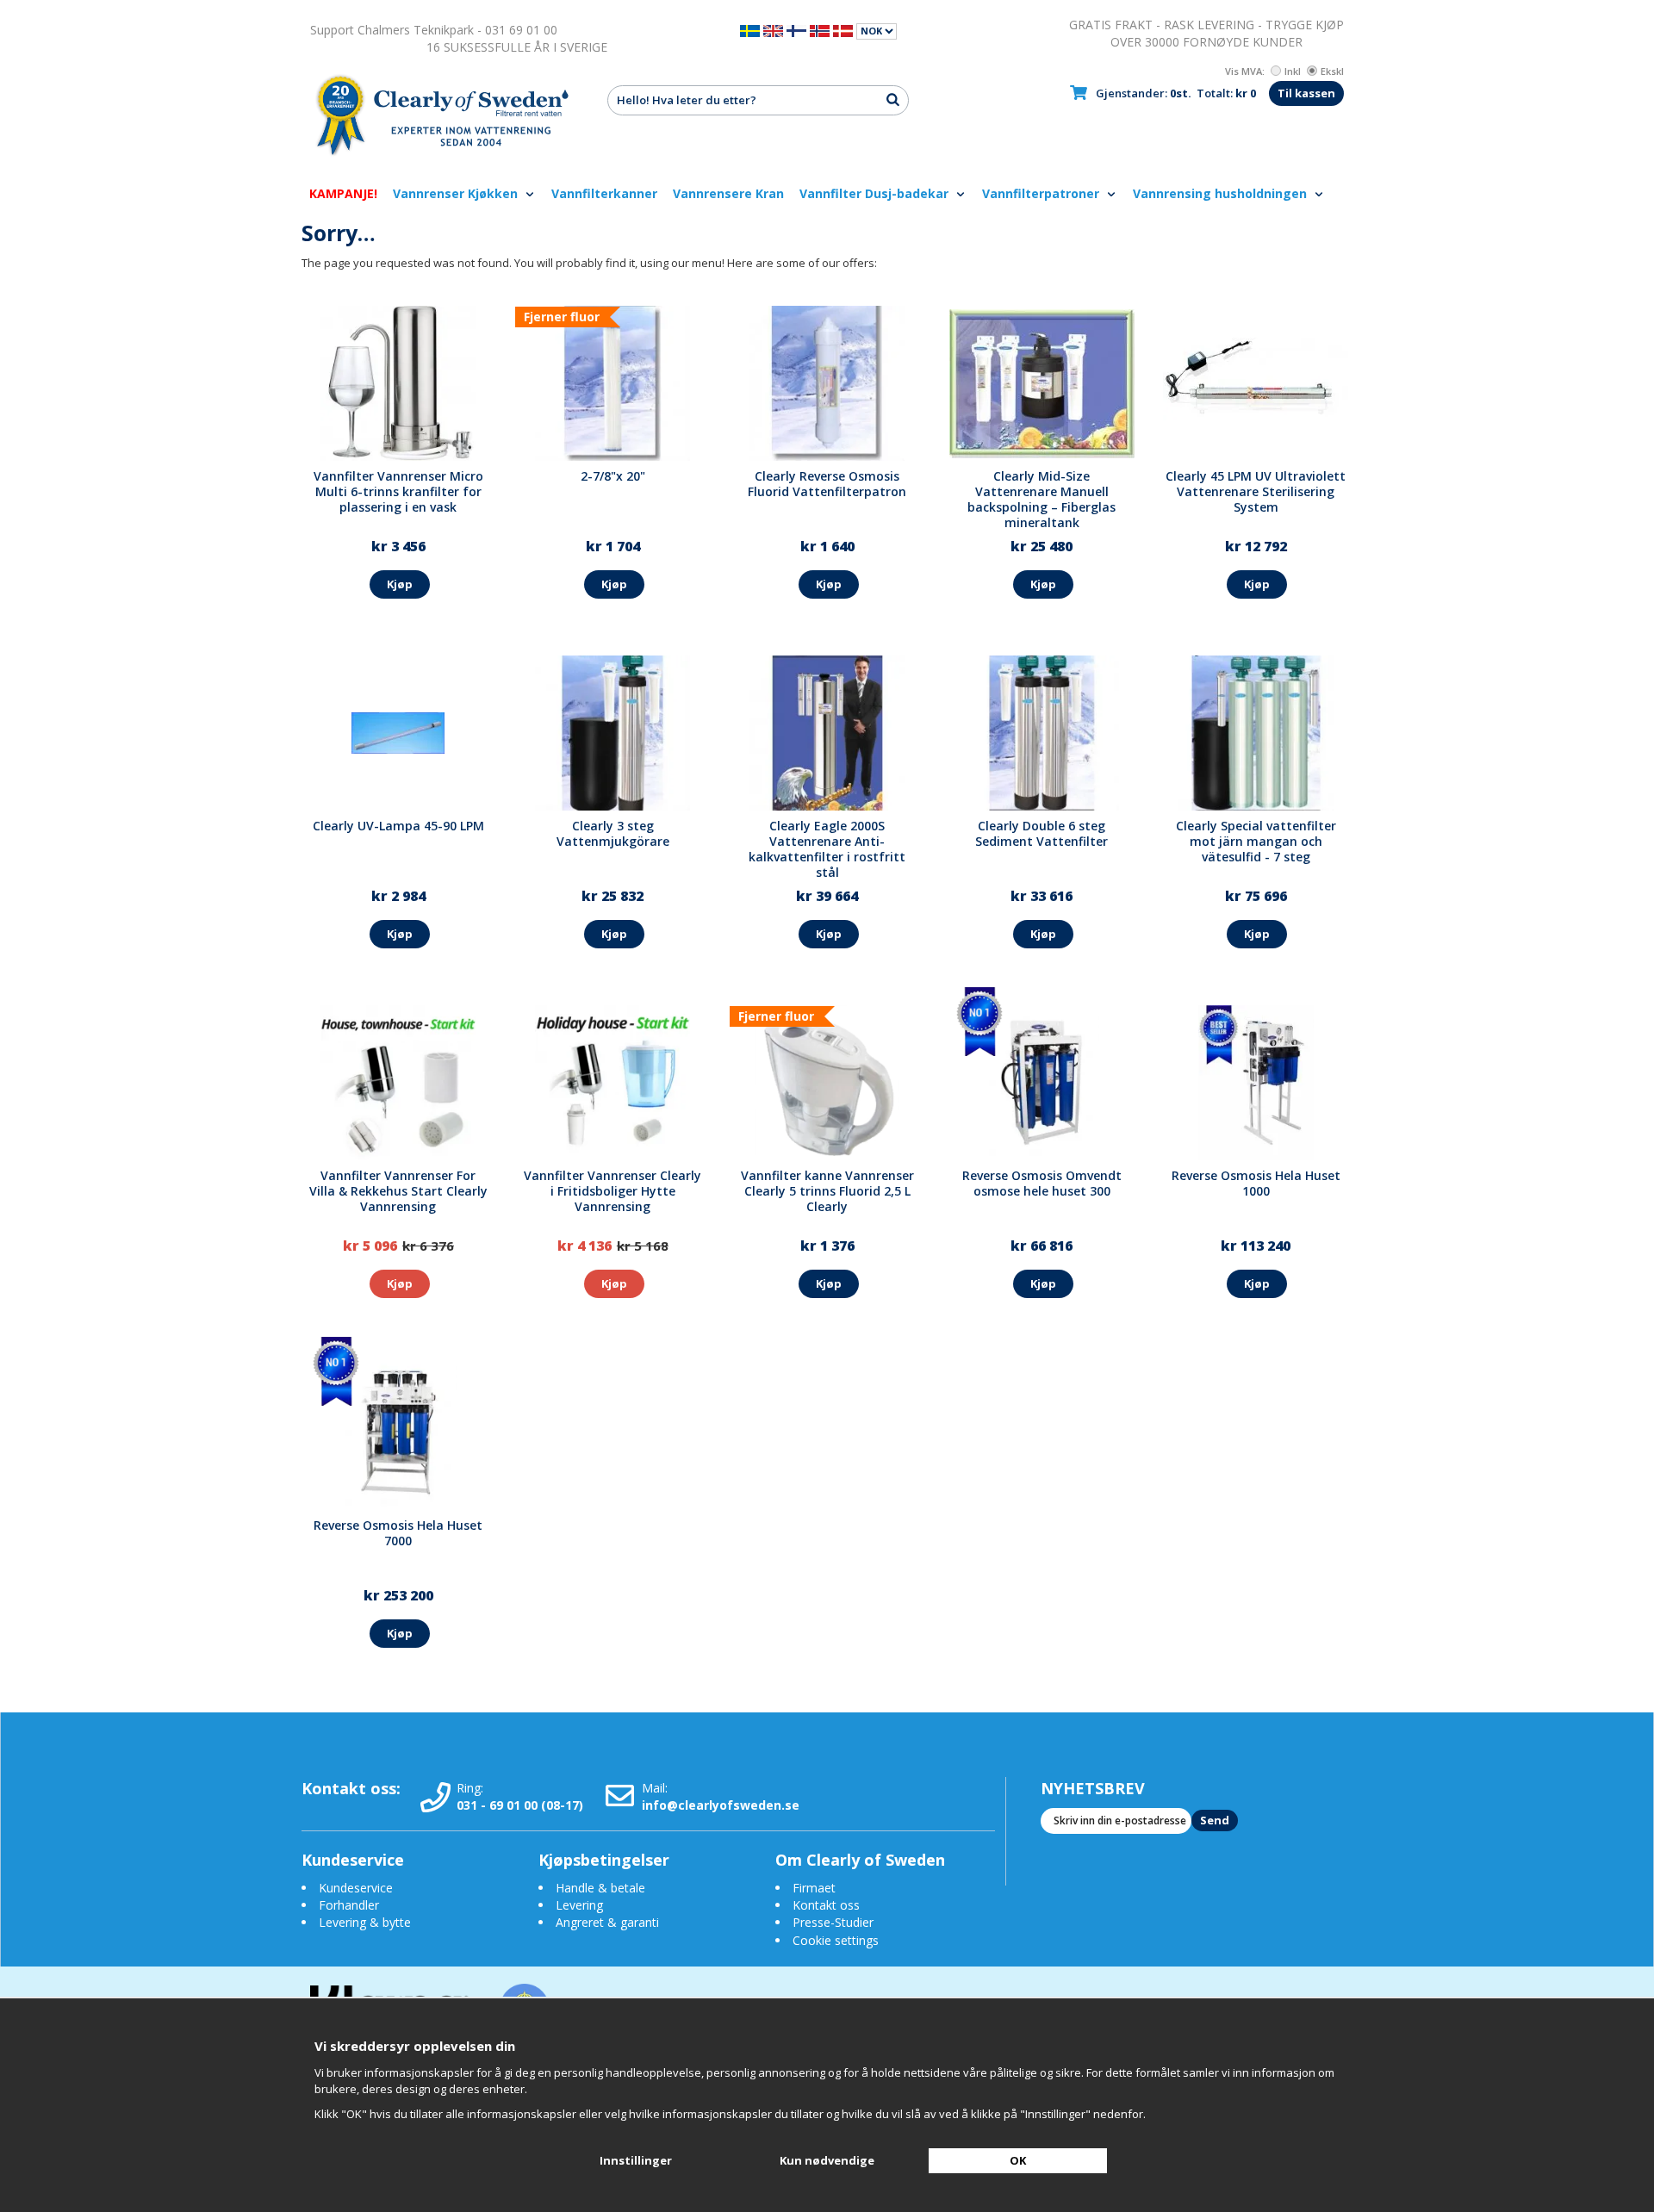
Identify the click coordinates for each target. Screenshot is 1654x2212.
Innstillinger (636, 2160)
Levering (579, 1905)
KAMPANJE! (343, 193)
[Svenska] (750, 30)
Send (1215, 1820)
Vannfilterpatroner (1042, 193)
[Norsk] (820, 30)
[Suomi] (796, 30)
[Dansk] (843, 30)
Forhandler (349, 1905)
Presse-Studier (833, 1922)
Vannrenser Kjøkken (457, 193)
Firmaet (814, 1888)
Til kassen (1306, 93)
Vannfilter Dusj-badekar (876, 193)
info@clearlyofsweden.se (721, 1805)
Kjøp (400, 584)
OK (1018, 2160)
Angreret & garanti (607, 1922)
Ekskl (1332, 71)
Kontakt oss (826, 1905)
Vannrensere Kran (728, 193)
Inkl (1293, 71)
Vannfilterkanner (604, 193)
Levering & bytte (365, 1922)
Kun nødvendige (827, 2160)
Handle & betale (600, 1888)
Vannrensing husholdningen (1222, 193)
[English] (773, 30)
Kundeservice (356, 1888)
